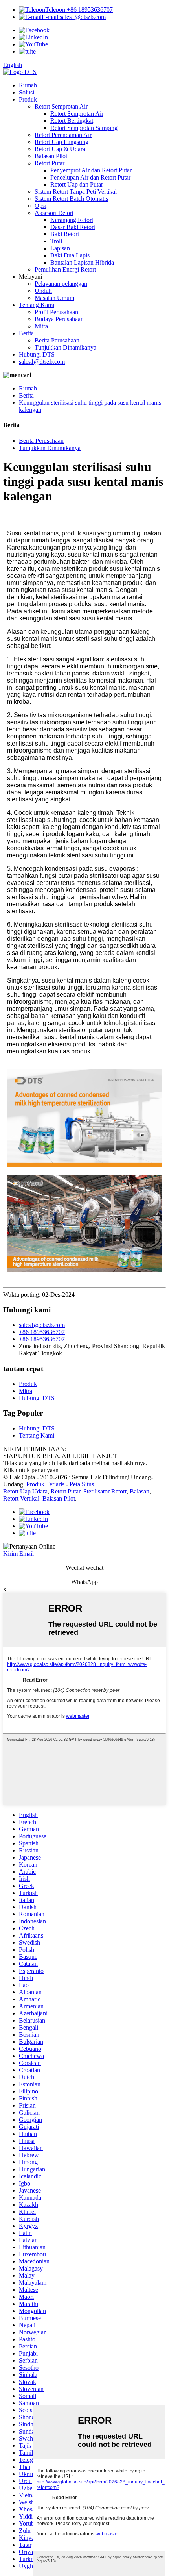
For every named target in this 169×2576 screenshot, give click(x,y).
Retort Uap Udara (25, 1491)
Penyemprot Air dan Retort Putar (91, 170)
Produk (28, 99)
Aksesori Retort (54, 213)
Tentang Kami (37, 305)
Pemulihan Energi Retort (65, 269)
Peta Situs (82, 1484)
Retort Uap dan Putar (77, 184)
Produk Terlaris (45, 1484)
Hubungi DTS (37, 354)
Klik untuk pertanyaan (31, 1470)
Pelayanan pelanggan (61, 284)
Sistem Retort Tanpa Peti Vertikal (76, 192)
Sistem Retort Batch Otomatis (71, 199)
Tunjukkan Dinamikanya (65, 347)
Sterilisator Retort (105, 1491)
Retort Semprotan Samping (84, 128)
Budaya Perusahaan (59, 319)
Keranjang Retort (72, 220)
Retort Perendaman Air (63, 135)
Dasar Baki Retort (73, 227)
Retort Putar (50, 163)
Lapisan (60, 248)
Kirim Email (18, 1554)
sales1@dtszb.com (74, 17)
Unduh (43, 291)
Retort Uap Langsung (62, 142)
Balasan (140, 1491)
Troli (56, 241)
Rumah (28, 85)
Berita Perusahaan (57, 340)
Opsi (40, 206)
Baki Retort (65, 234)
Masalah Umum (54, 298)
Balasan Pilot (51, 156)
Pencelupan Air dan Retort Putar (90, 177)
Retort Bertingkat (72, 121)
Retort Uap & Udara (60, 149)
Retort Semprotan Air (61, 106)
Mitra (41, 326)
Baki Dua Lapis (70, 255)
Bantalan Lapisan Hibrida (82, 262)
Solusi (27, 92)
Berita (26, 333)
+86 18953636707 (79, 10)
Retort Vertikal (21, 1498)
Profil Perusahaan (56, 312)
